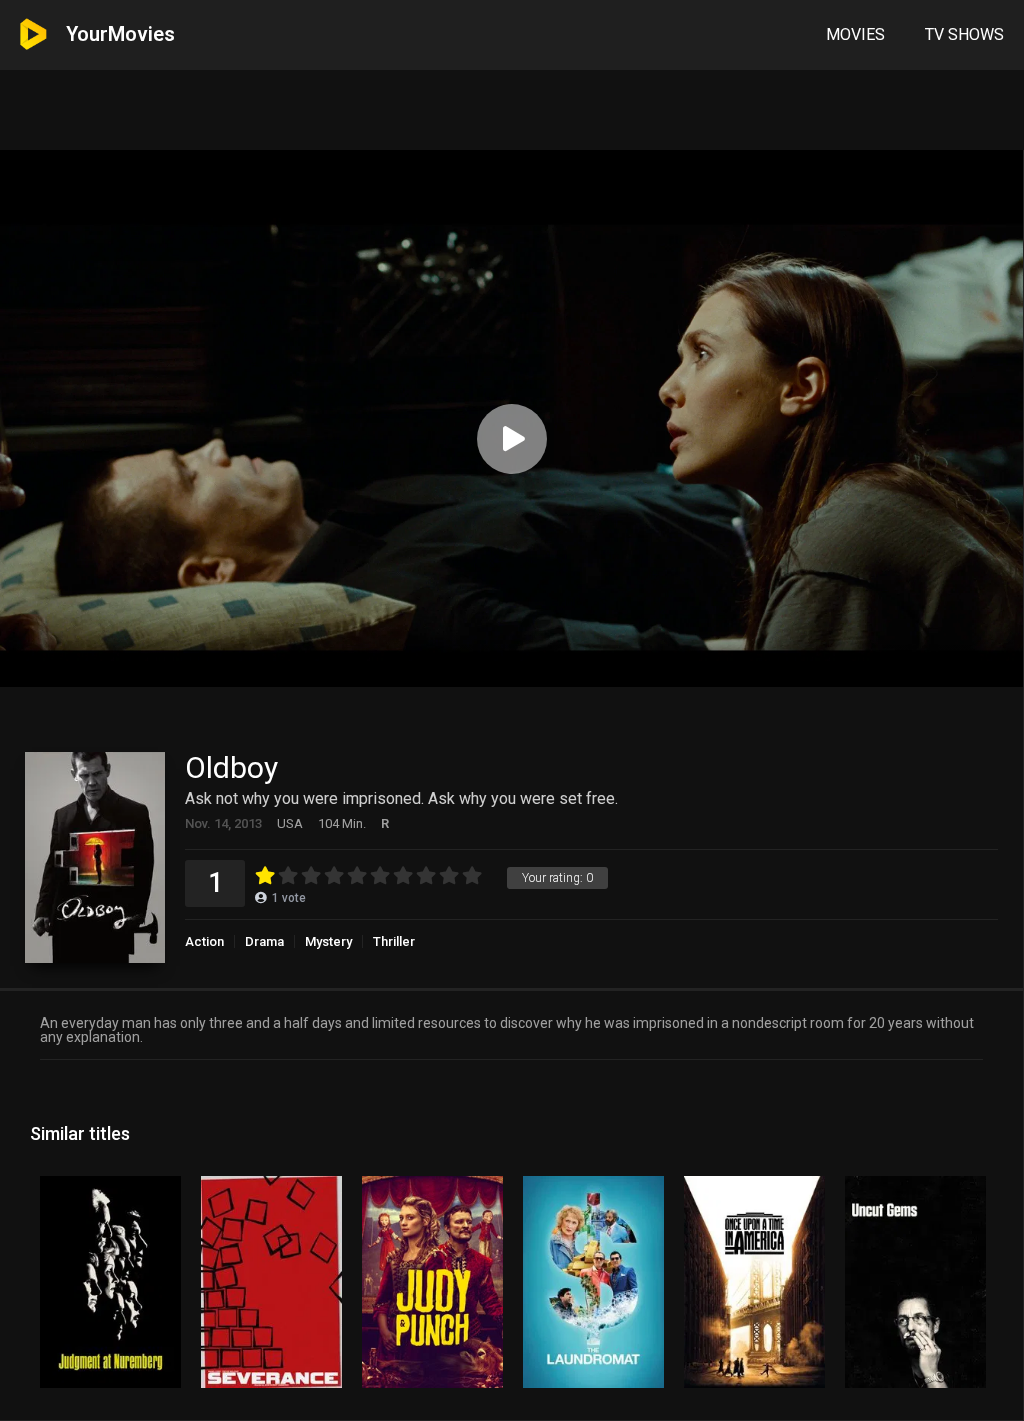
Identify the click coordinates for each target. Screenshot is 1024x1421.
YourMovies (120, 34)
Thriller (394, 941)
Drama (264, 941)
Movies (855, 34)
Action (204, 941)
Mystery (328, 941)
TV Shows (964, 34)
